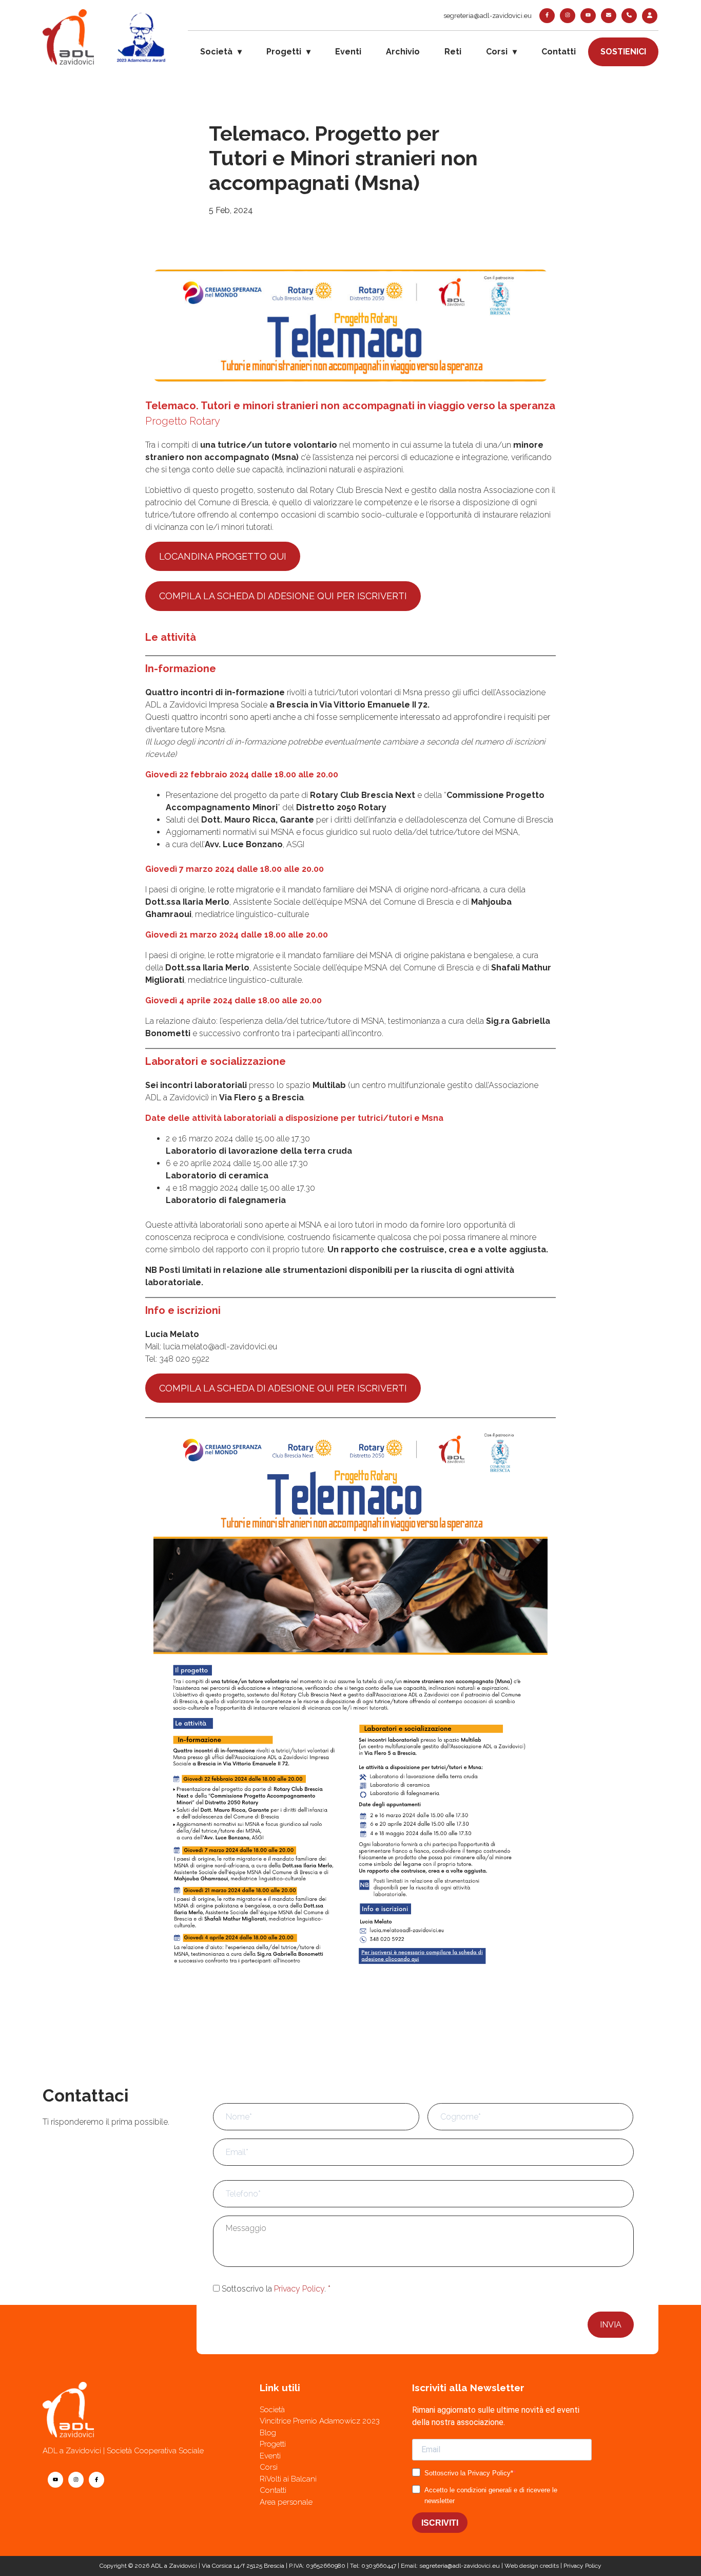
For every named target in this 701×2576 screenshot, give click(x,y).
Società (216, 52)
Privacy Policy (299, 2289)
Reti (453, 52)
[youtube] (588, 16)
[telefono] (629, 16)
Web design (521, 2566)
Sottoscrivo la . (276, 2289)
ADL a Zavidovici (174, 2566)
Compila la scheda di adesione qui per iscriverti (283, 596)
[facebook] (547, 16)
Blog (268, 2433)
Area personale (286, 2502)
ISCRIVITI (440, 2523)
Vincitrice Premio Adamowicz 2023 (320, 2421)
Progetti (284, 52)
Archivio (403, 52)
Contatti (559, 52)
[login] (650, 16)
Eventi (348, 52)
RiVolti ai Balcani (288, 2479)
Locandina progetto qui (223, 556)
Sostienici (623, 52)
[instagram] (568, 16)
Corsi (497, 52)
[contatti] (609, 16)
